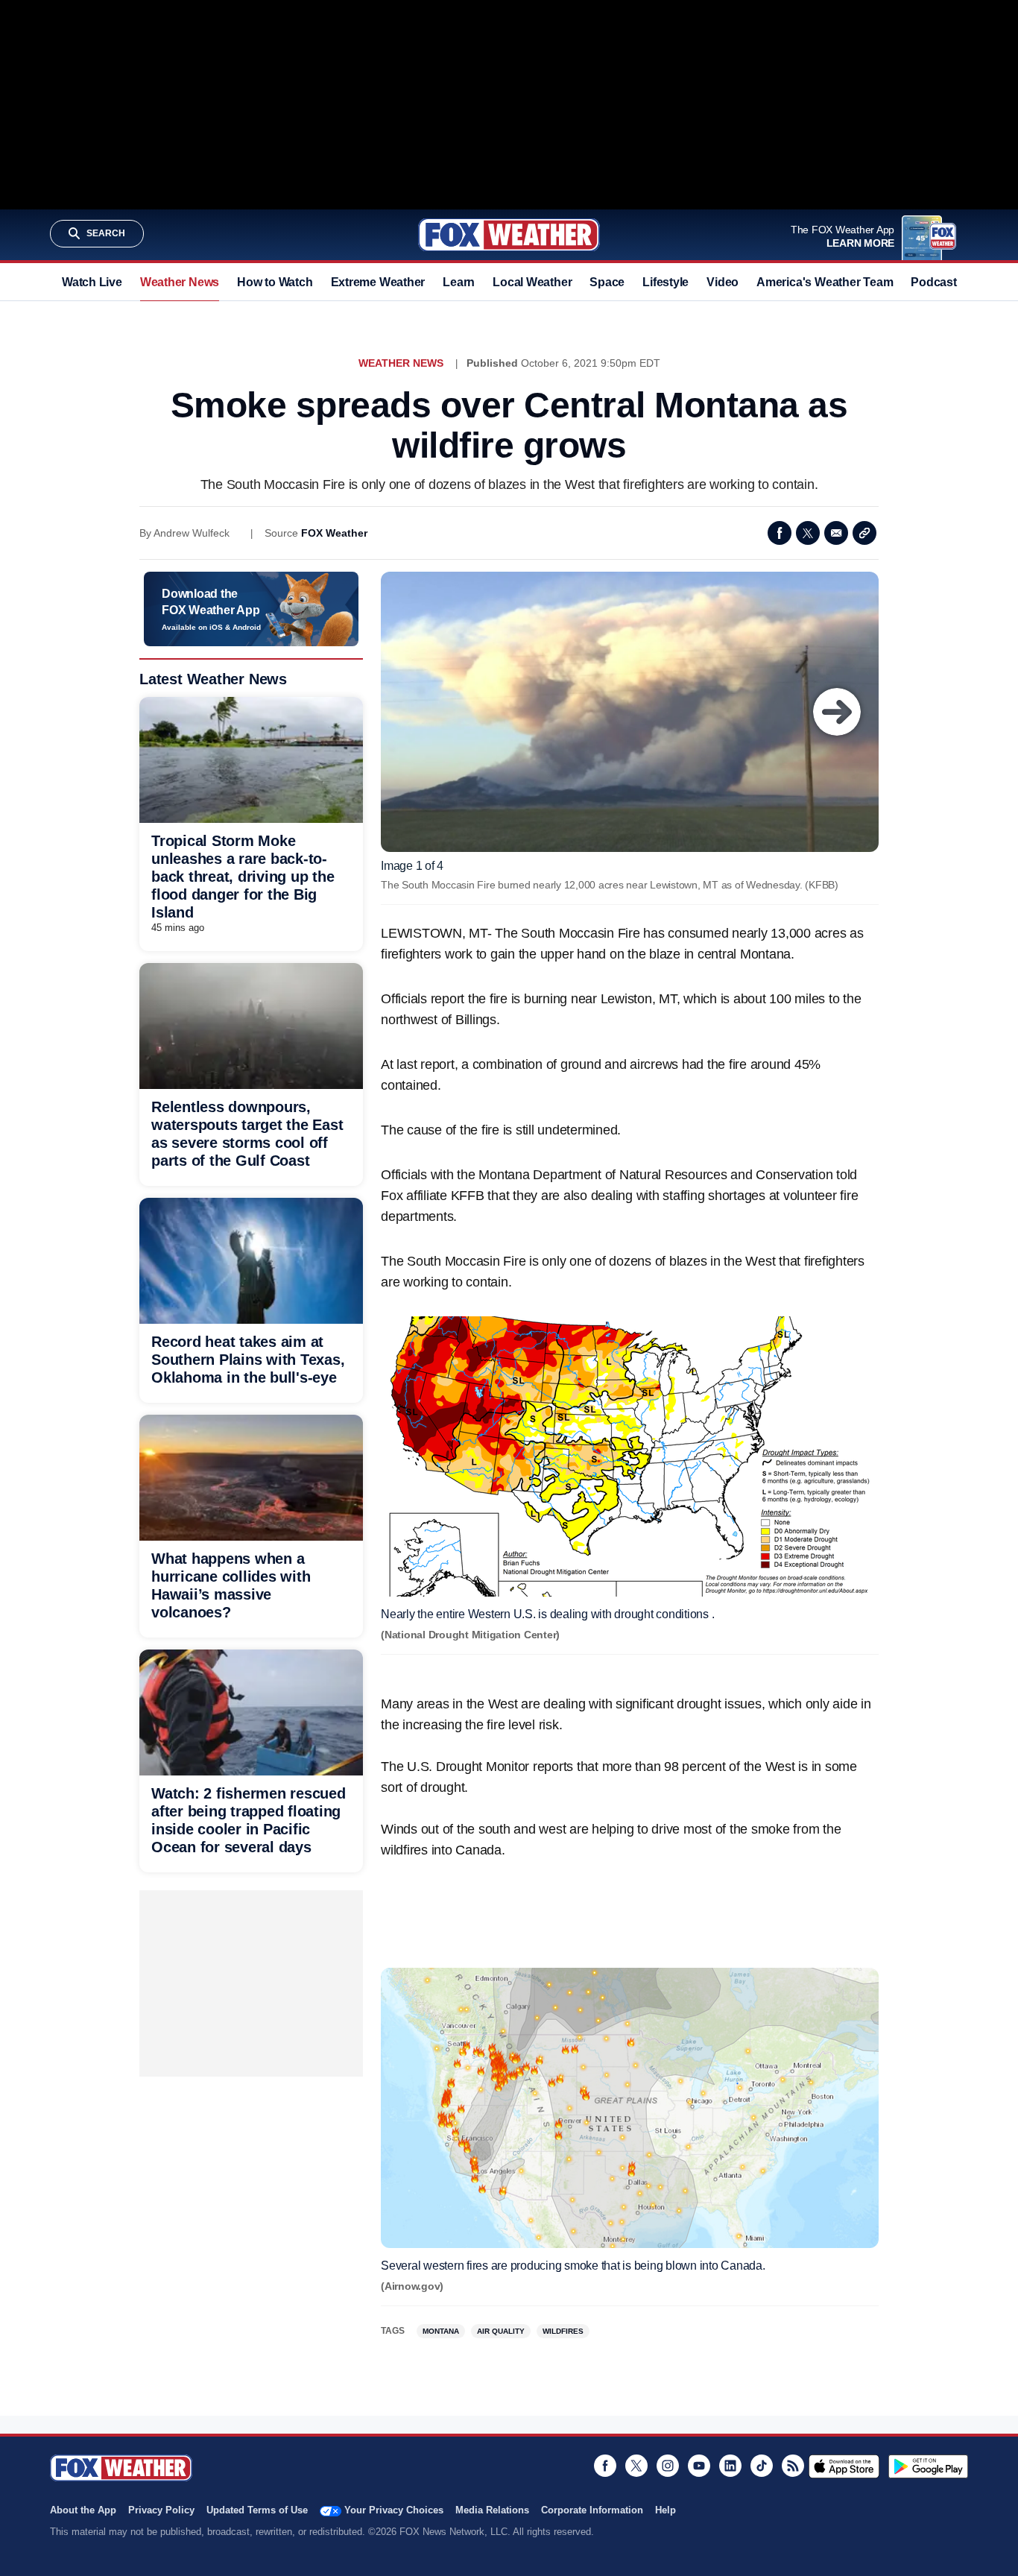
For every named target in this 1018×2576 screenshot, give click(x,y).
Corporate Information (592, 2510)
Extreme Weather (378, 282)
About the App (83, 2510)
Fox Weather (509, 235)
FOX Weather (334, 533)
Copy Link (864, 533)
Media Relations (492, 2510)
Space (607, 282)
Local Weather (532, 282)
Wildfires (563, 2331)
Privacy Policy (161, 2510)
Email (836, 533)
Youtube (699, 2466)
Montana (441, 2331)
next (837, 712)
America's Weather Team (825, 282)
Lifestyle (666, 282)
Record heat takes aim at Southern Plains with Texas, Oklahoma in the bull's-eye (248, 1360)
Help (666, 2510)
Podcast (933, 282)
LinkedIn (730, 2466)
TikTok (762, 2466)
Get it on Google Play (928, 2466)
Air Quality (501, 2331)
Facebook (780, 533)
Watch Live (92, 282)
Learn (459, 282)
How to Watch (275, 282)
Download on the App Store (844, 2466)
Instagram (668, 2466)
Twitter (808, 533)
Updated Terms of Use (257, 2510)
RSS (793, 2466)
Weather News (180, 282)
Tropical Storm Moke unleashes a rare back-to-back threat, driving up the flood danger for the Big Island (243, 877)
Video (723, 282)
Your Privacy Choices (394, 2510)
